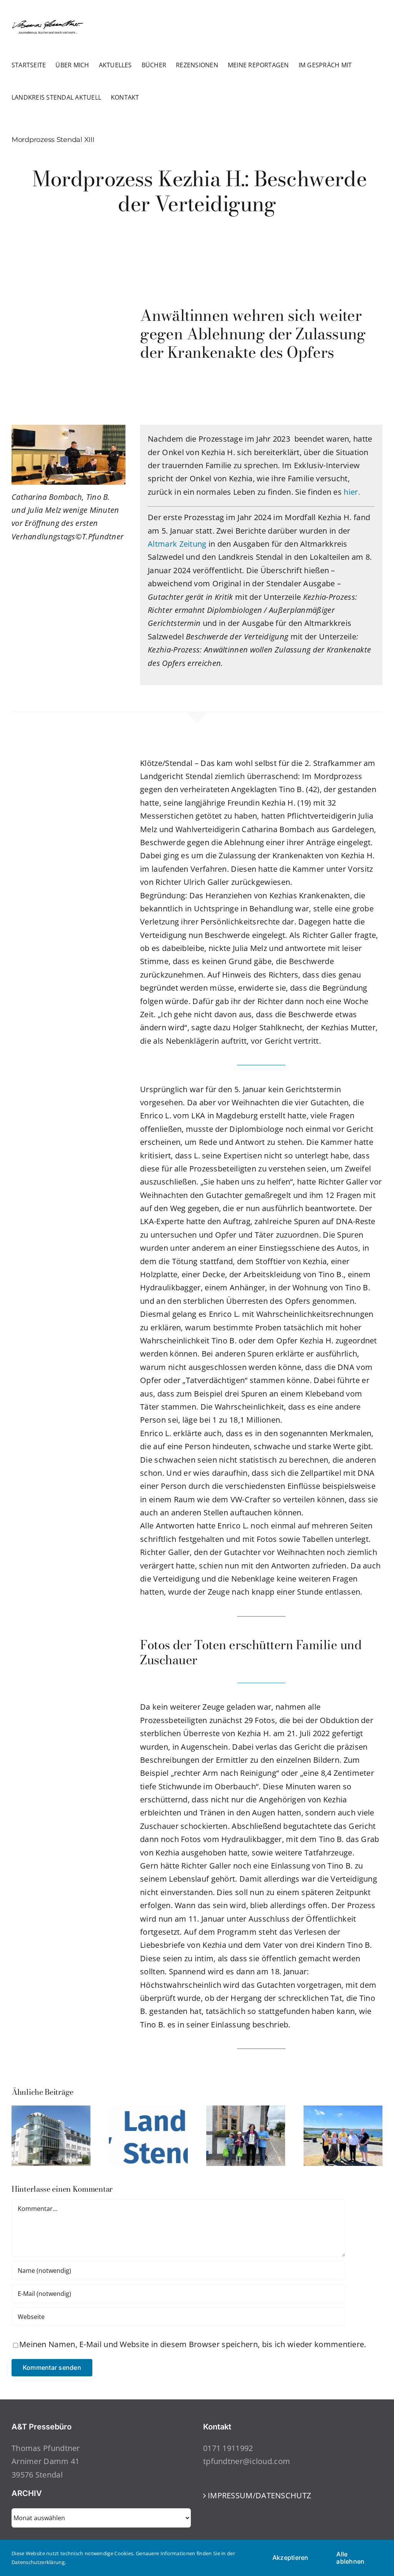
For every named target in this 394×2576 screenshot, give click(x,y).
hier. (351, 492)
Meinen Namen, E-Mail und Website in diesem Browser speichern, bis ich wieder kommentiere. (193, 2344)
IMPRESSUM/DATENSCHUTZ (259, 2495)
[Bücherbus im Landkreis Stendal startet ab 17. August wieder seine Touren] (148, 2111)
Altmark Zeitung (177, 544)
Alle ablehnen (350, 2558)
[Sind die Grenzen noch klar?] (51, 2111)
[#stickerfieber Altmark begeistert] (246, 2111)
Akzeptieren (290, 2558)
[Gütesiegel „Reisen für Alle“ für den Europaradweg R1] (343, 2111)
